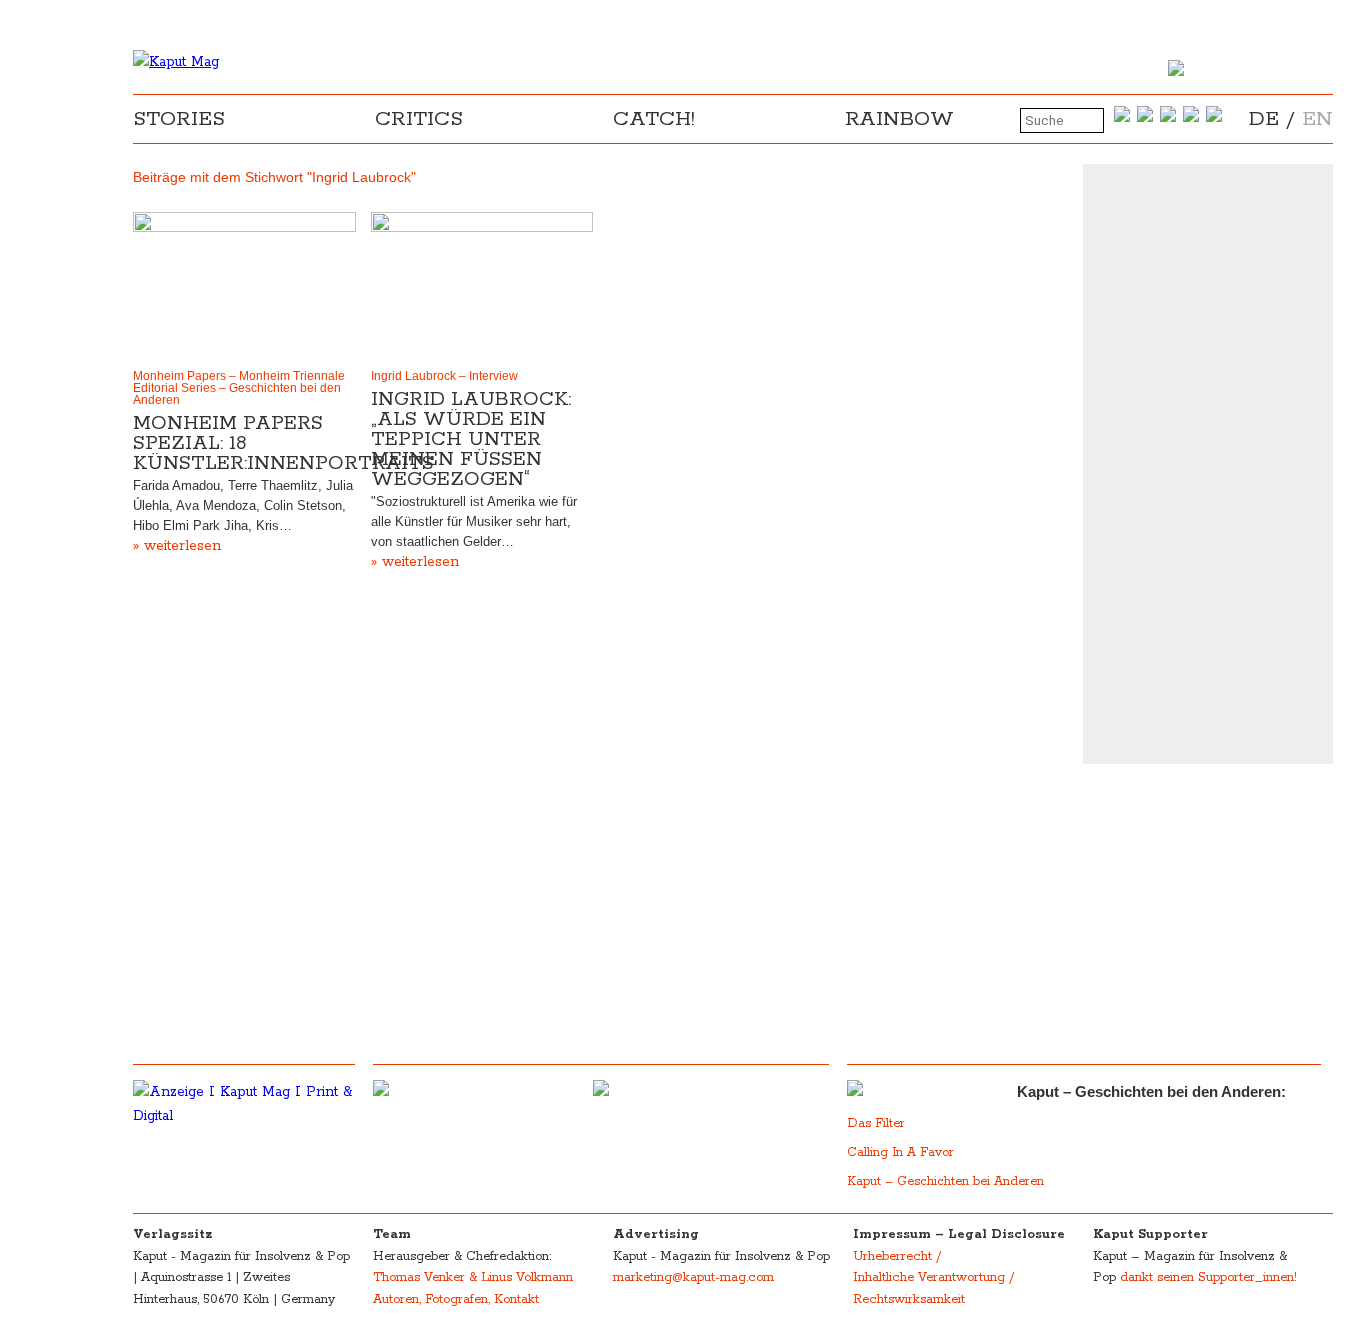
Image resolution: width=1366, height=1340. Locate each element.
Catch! (654, 119)
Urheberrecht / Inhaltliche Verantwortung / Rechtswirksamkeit (933, 1278)
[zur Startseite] (176, 62)
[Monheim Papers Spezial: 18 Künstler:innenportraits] (244, 286)
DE (1264, 119)
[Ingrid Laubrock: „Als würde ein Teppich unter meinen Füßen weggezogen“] (482, 286)
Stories (179, 119)
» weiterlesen (177, 546)
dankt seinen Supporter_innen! (1208, 1277)
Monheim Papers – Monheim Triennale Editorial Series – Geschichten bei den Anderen (239, 388)
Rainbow (899, 119)
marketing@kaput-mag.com (693, 1277)
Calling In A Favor (900, 1152)
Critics (419, 119)
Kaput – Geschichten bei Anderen (945, 1181)
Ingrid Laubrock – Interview (444, 376)
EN (1317, 119)
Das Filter (878, 1123)
